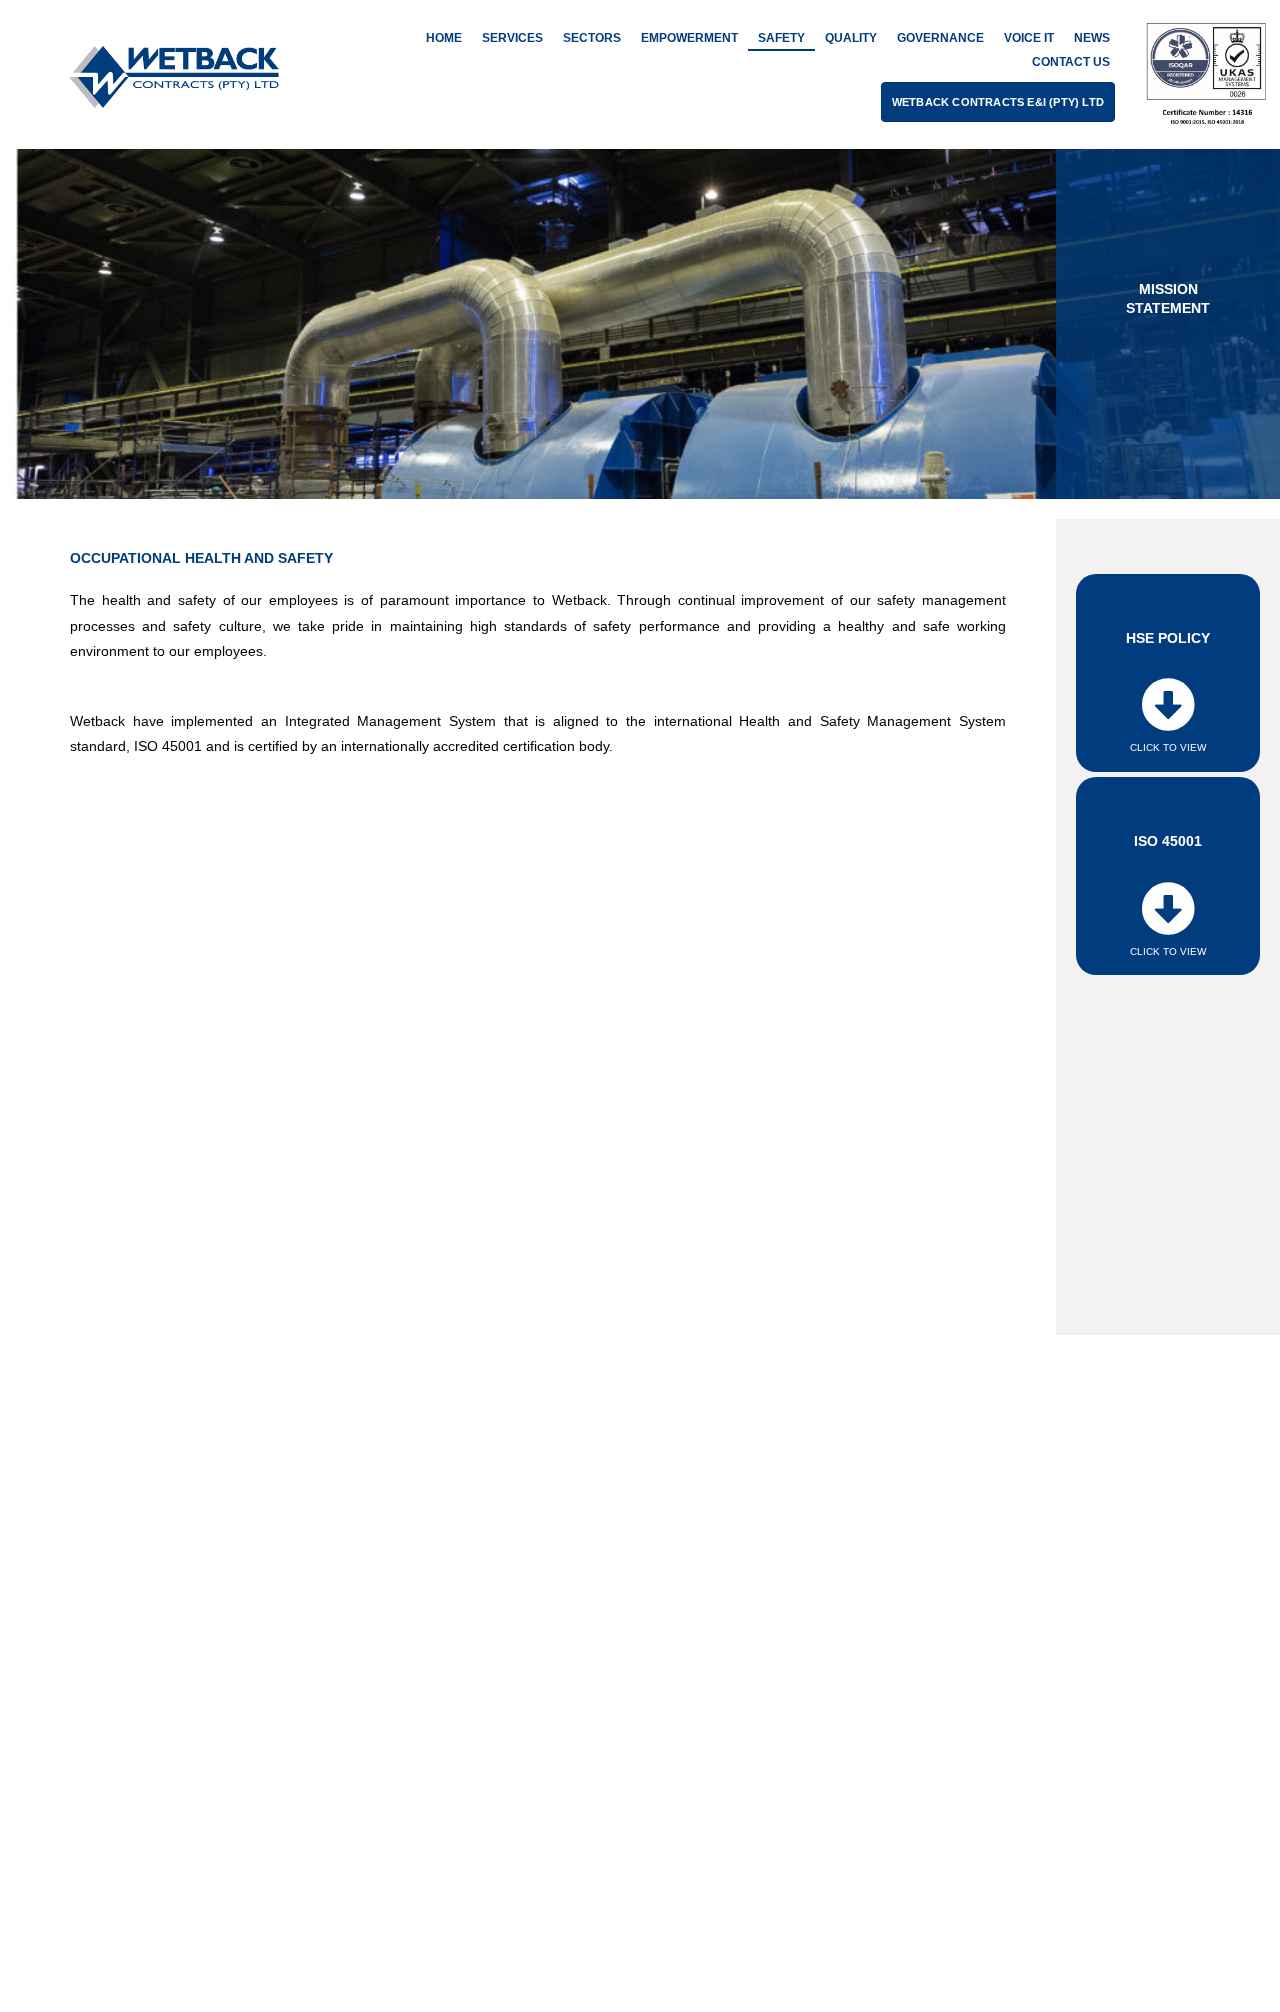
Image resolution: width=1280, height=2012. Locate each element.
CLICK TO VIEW (1168, 747)
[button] (998, 102)
